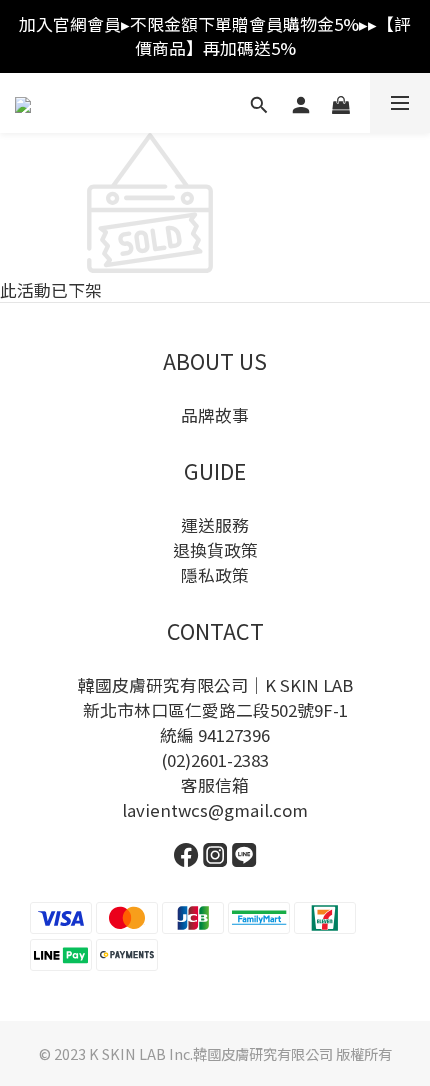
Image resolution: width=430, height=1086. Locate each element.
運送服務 (215, 525)
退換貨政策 (215, 550)
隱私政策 (215, 575)
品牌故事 (215, 415)
